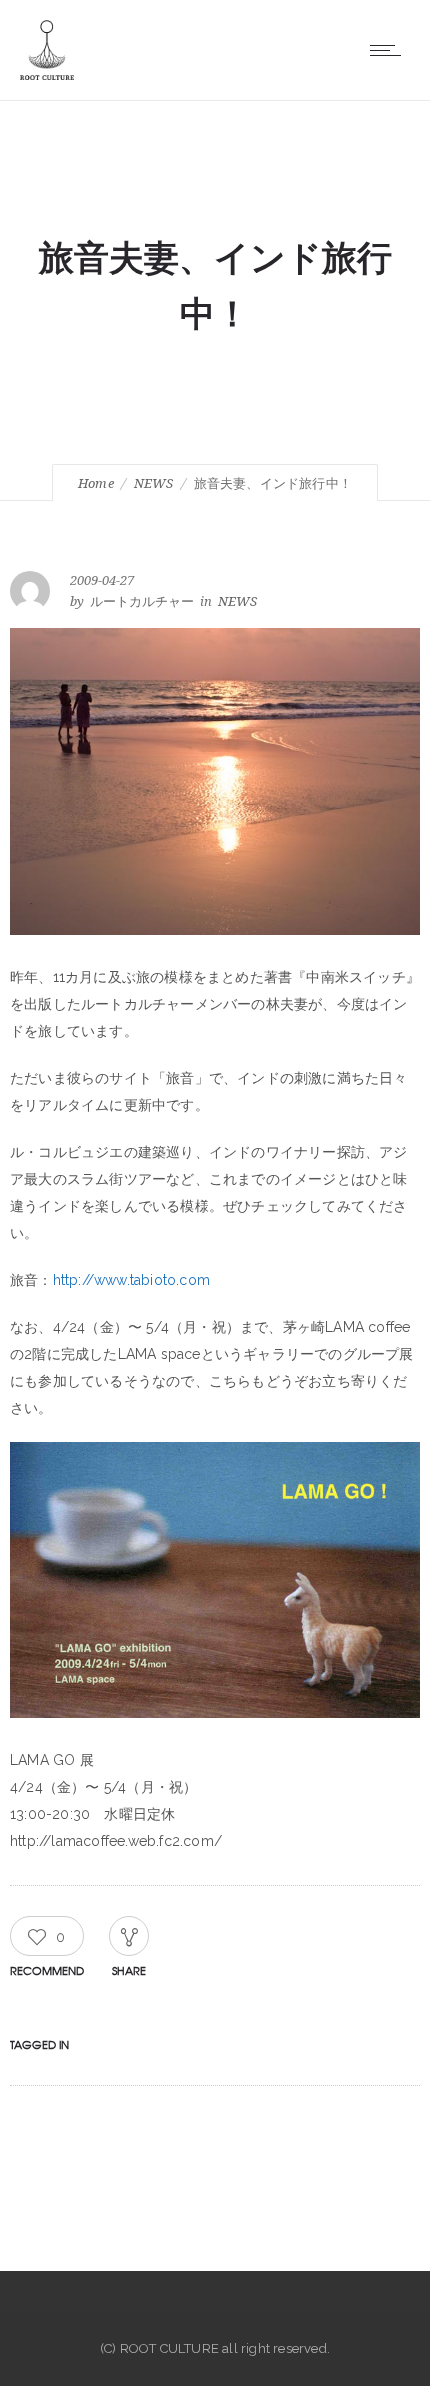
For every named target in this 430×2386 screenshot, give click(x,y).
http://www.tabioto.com (131, 1280)
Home (96, 483)
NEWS (154, 483)
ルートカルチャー (142, 601)
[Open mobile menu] (390, 50)
